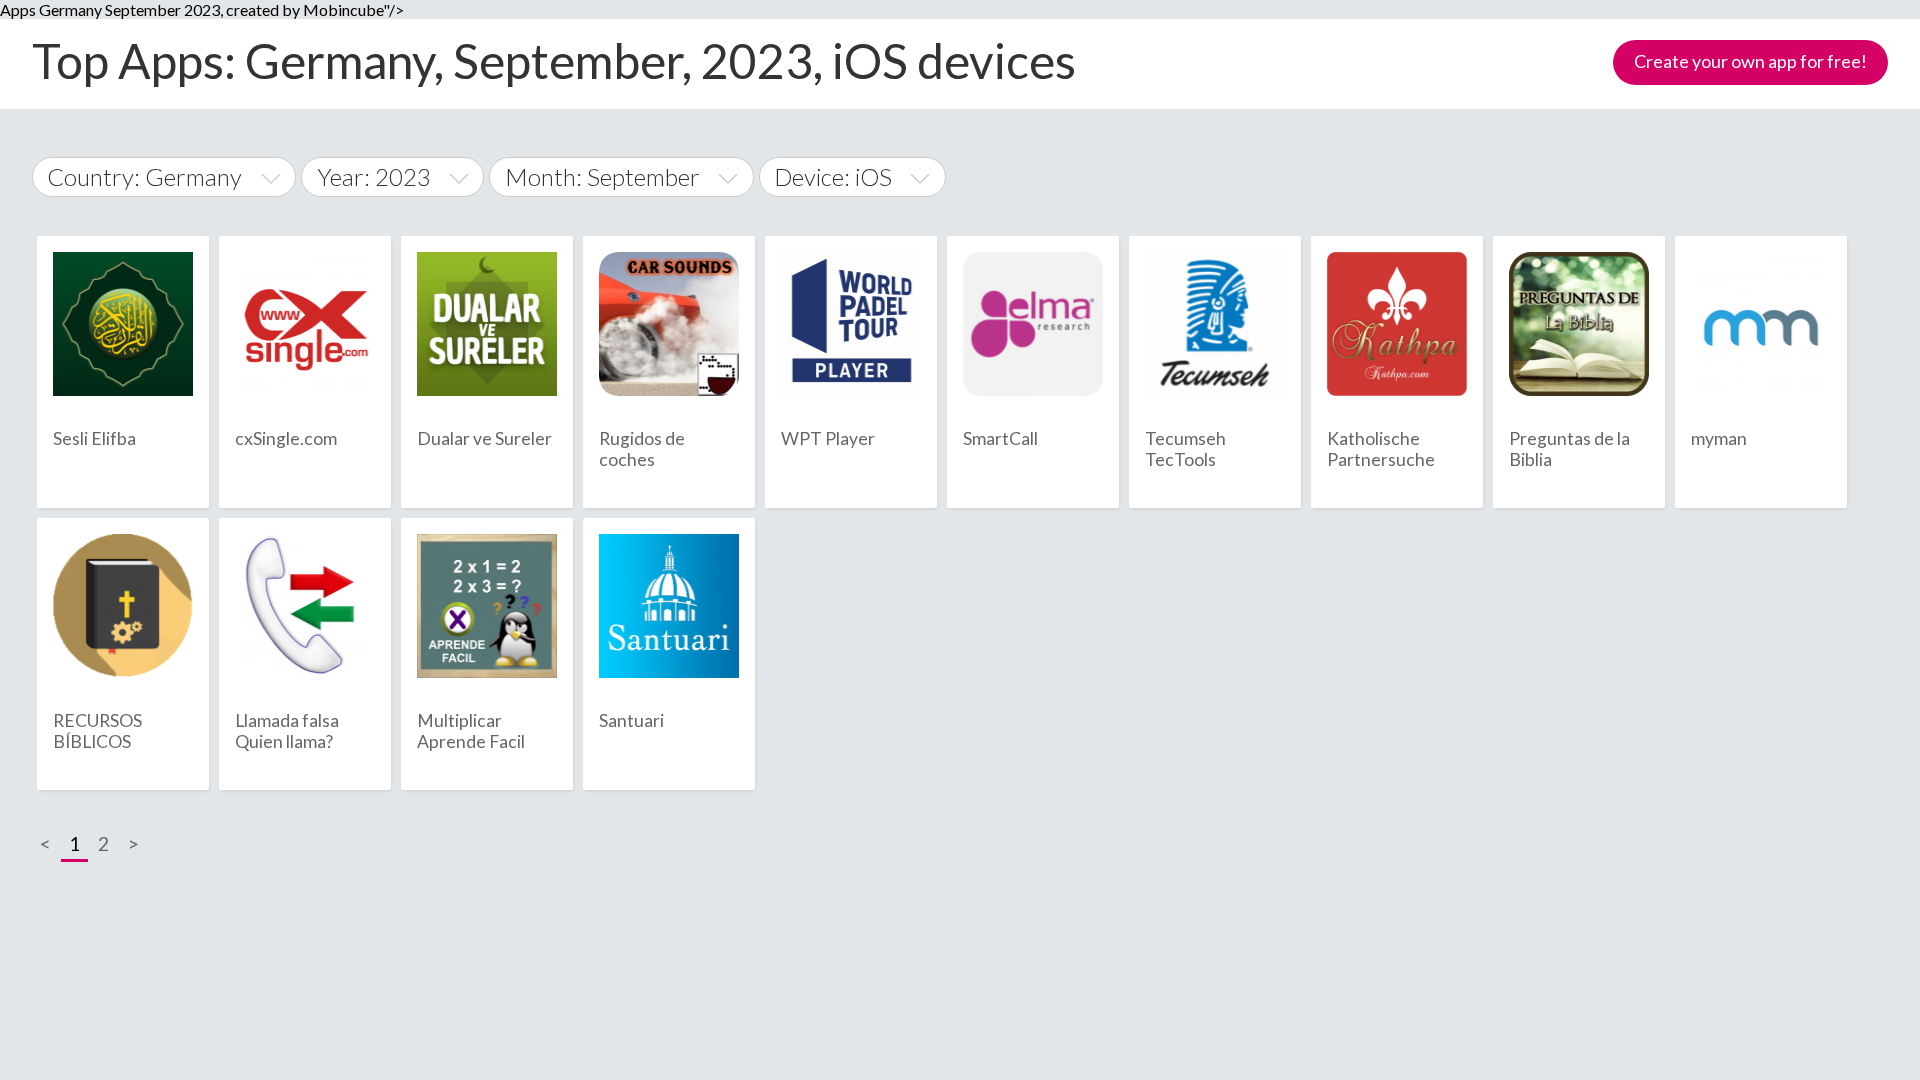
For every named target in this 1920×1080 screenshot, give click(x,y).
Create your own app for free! (1750, 61)
